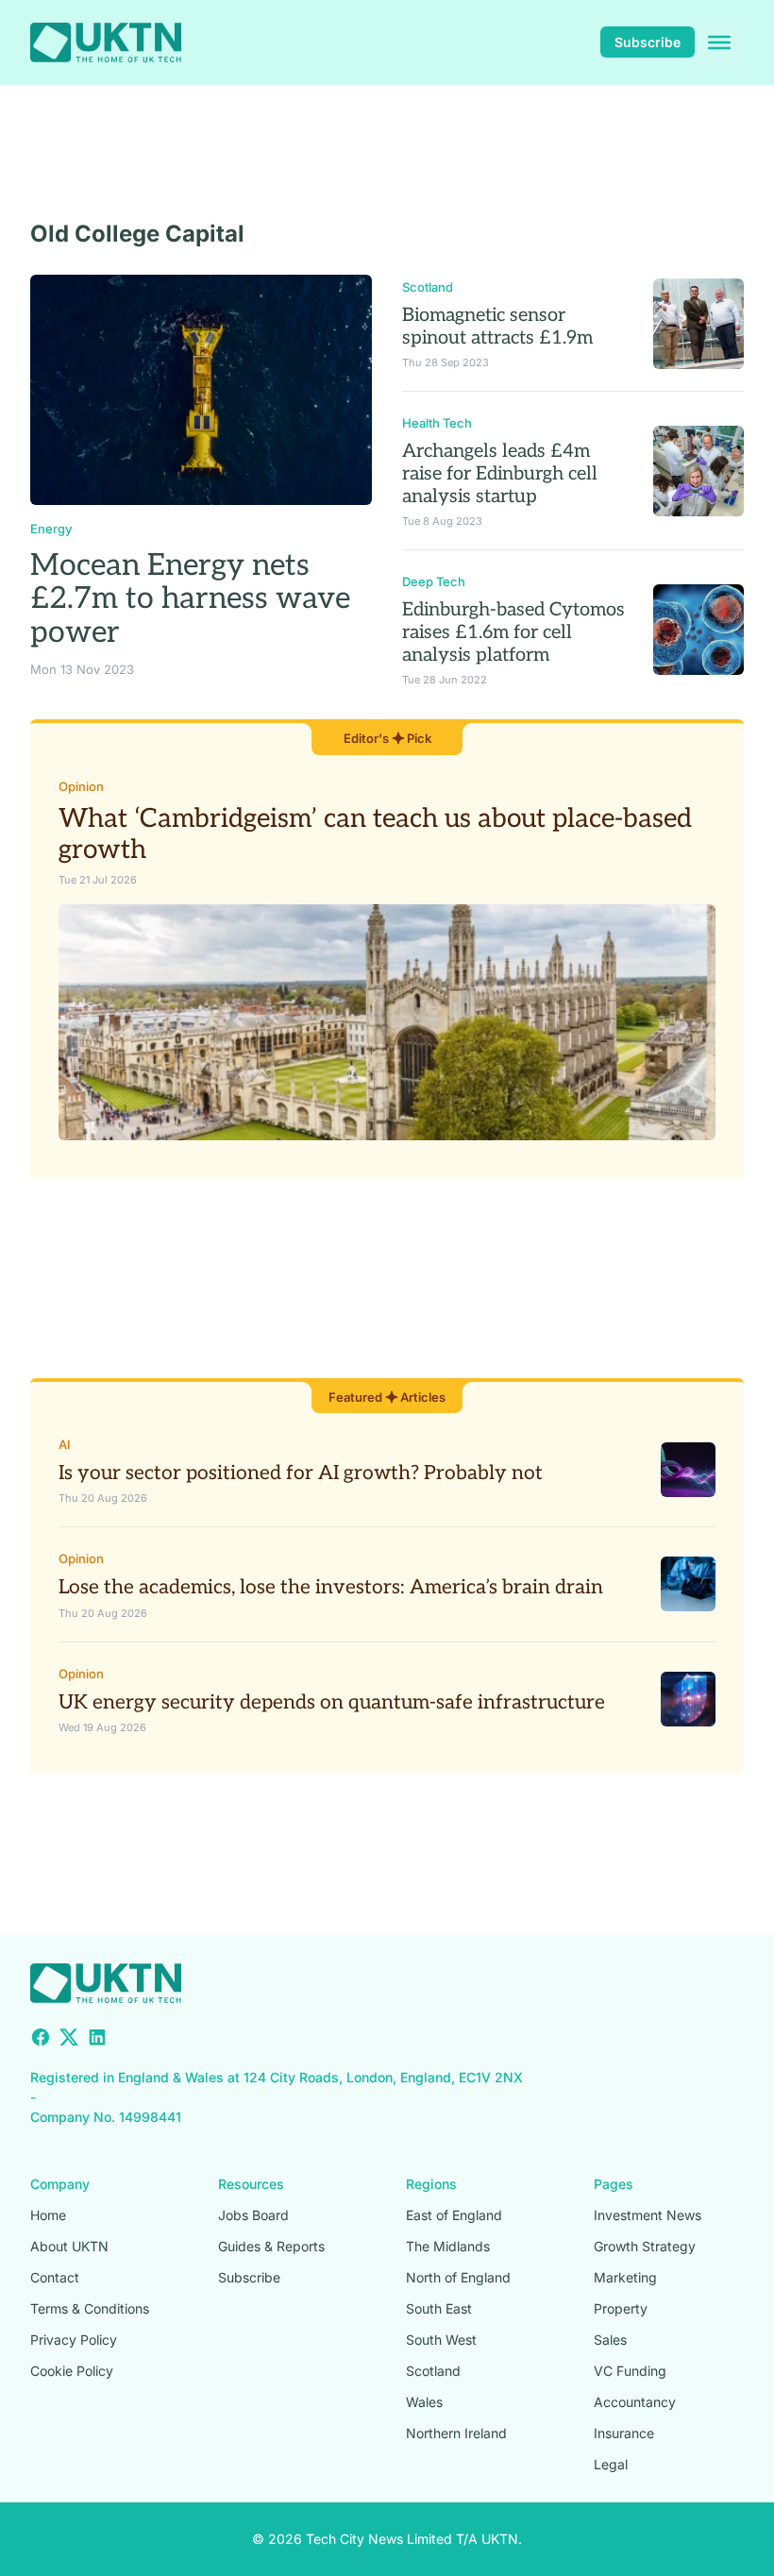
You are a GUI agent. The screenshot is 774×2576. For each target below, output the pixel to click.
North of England (458, 2277)
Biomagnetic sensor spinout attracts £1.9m (497, 327)
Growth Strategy (645, 2246)
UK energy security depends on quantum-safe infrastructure (332, 1702)
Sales (610, 2340)
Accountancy (635, 2402)
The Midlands (448, 2246)
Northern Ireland (456, 2433)
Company (60, 2184)
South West (441, 2340)
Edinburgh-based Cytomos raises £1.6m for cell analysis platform (513, 632)
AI (65, 1444)
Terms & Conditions (90, 2308)
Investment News (648, 2215)
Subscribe (648, 42)
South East (439, 2308)
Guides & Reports (271, 2246)
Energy (51, 529)
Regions (431, 2184)
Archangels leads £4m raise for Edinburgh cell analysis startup (500, 474)
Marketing (625, 2277)
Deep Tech (434, 581)
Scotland (428, 287)
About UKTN (69, 2246)
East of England (454, 2215)
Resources (251, 2184)
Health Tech (437, 423)
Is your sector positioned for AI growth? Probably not (301, 1473)
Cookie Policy (72, 2371)
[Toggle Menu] (719, 42)
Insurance (624, 2433)
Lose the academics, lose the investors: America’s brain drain (331, 1587)
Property (621, 2308)
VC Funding (630, 2371)
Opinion (81, 786)
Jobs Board (253, 2215)
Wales (424, 2402)
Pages (614, 2184)
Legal (611, 2464)
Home (48, 2215)
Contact (55, 2277)
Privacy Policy (74, 2340)
